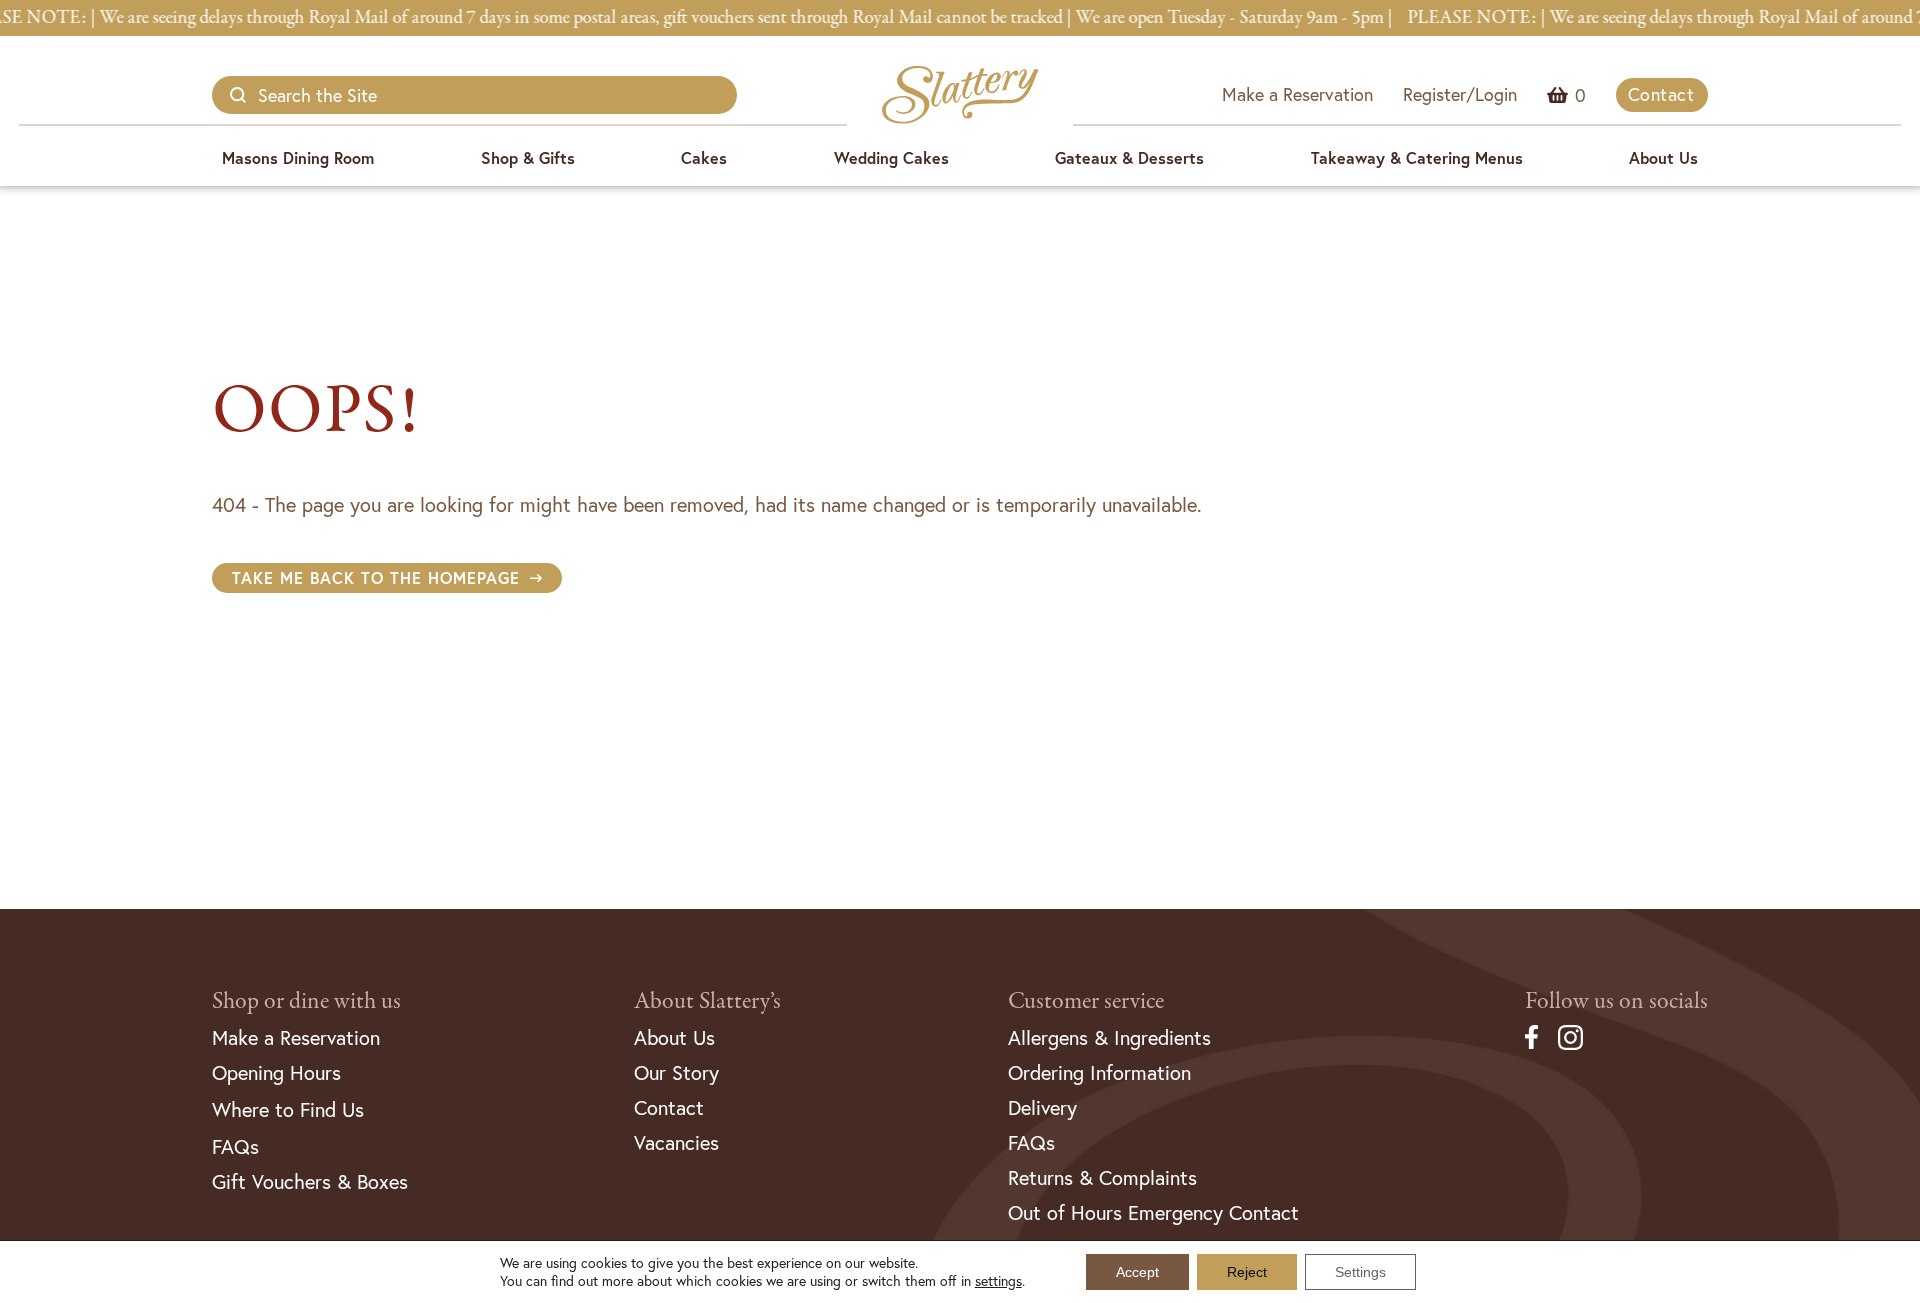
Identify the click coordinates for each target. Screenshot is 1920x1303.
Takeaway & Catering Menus (1417, 157)
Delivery (1042, 1107)
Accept (1137, 1272)
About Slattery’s (707, 1001)
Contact (1661, 94)
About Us (1663, 157)
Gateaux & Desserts (1129, 157)
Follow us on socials (1616, 1001)
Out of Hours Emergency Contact (1153, 1212)
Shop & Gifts (528, 157)
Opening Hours (276, 1072)
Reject (1247, 1272)
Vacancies (676, 1142)
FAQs (235, 1146)
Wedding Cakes (891, 157)
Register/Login (1460, 94)
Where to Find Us (288, 1109)
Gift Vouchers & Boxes (310, 1181)
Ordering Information (1099, 1072)
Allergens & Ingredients (1109, 1037)
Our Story (676, 1072)
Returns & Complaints (1102, 1177)
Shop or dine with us (306, 1001)
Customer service (1086, 1001)
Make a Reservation (1297, 94)
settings (998, 1281)
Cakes (704, 157)
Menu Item (1580, 95)
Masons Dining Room (298, 157)
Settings (1360, 1272)
